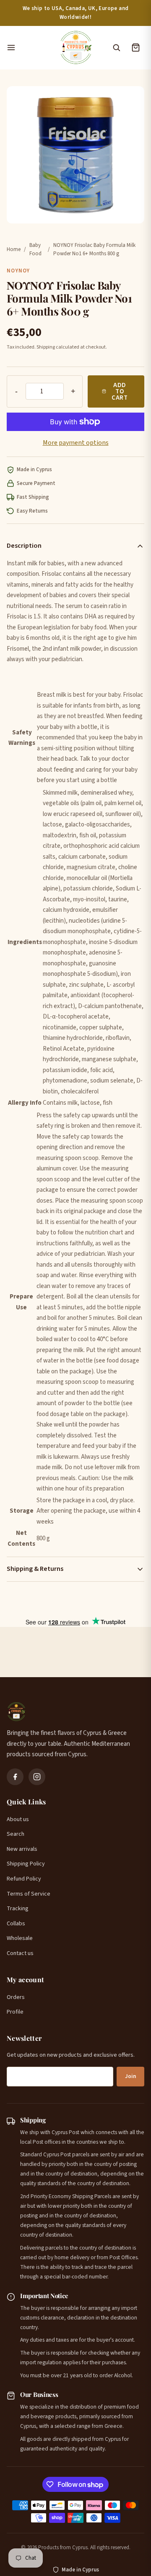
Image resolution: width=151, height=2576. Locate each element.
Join (130, 2076)
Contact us (20, 1953)
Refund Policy (24, 1879)
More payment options (76, 443)
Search (16, 1834)
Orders (16, 1997)
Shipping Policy (26, 1864)
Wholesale (20, 1938)
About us (18, 1819)
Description (24, 546)
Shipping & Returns (35, 1569)
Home (14, 249)
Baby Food (35, 250)
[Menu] (29, 48)
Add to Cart (120, 391)
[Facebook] (15, 1777)
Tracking (18, 1909)
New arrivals (22, 1849)
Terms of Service (29, 1894)
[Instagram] (37, 1777)
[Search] (116, 48)
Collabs (16, 1924)
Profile (15, 2012)
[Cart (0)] (135, 48)
